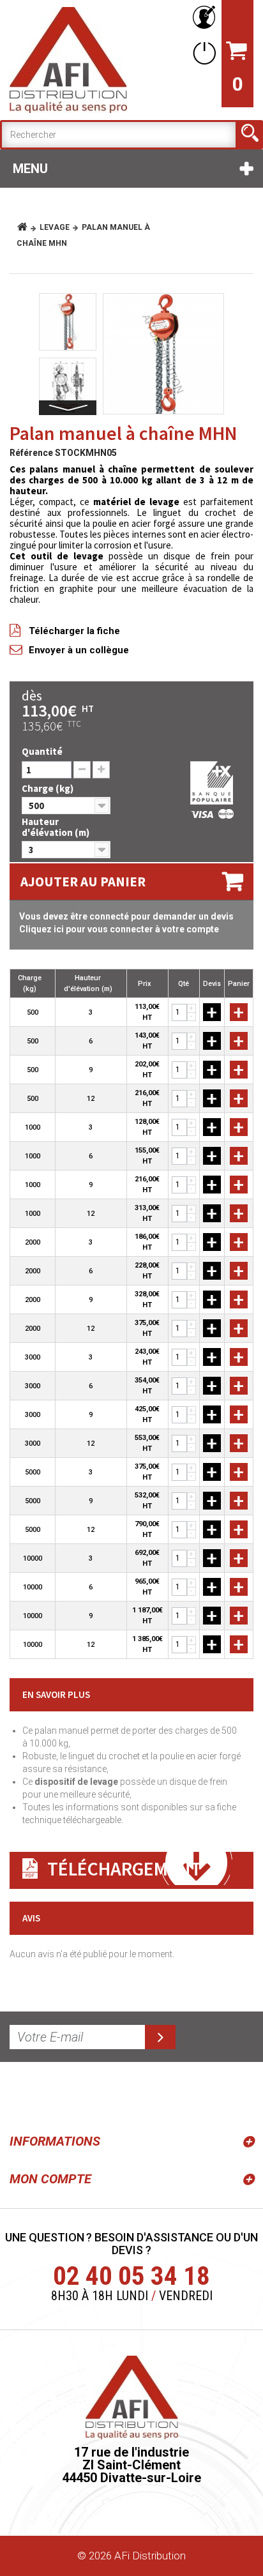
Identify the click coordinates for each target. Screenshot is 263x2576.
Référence (31, 453)
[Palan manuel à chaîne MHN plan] (68, 386)
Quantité (42, 751)
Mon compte (50, 2179)
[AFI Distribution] (68, 60)
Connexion (202, 53)
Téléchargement (124, 1868)
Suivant (68, 408)
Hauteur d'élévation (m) (56, 827)
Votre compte (202, 18)
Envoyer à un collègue (79, 650)
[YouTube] (52, 2095)
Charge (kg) (49, 788)
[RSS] (22, 2095)
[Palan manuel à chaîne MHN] (163, 354)
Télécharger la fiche (74, 631)
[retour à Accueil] (27, 227)
